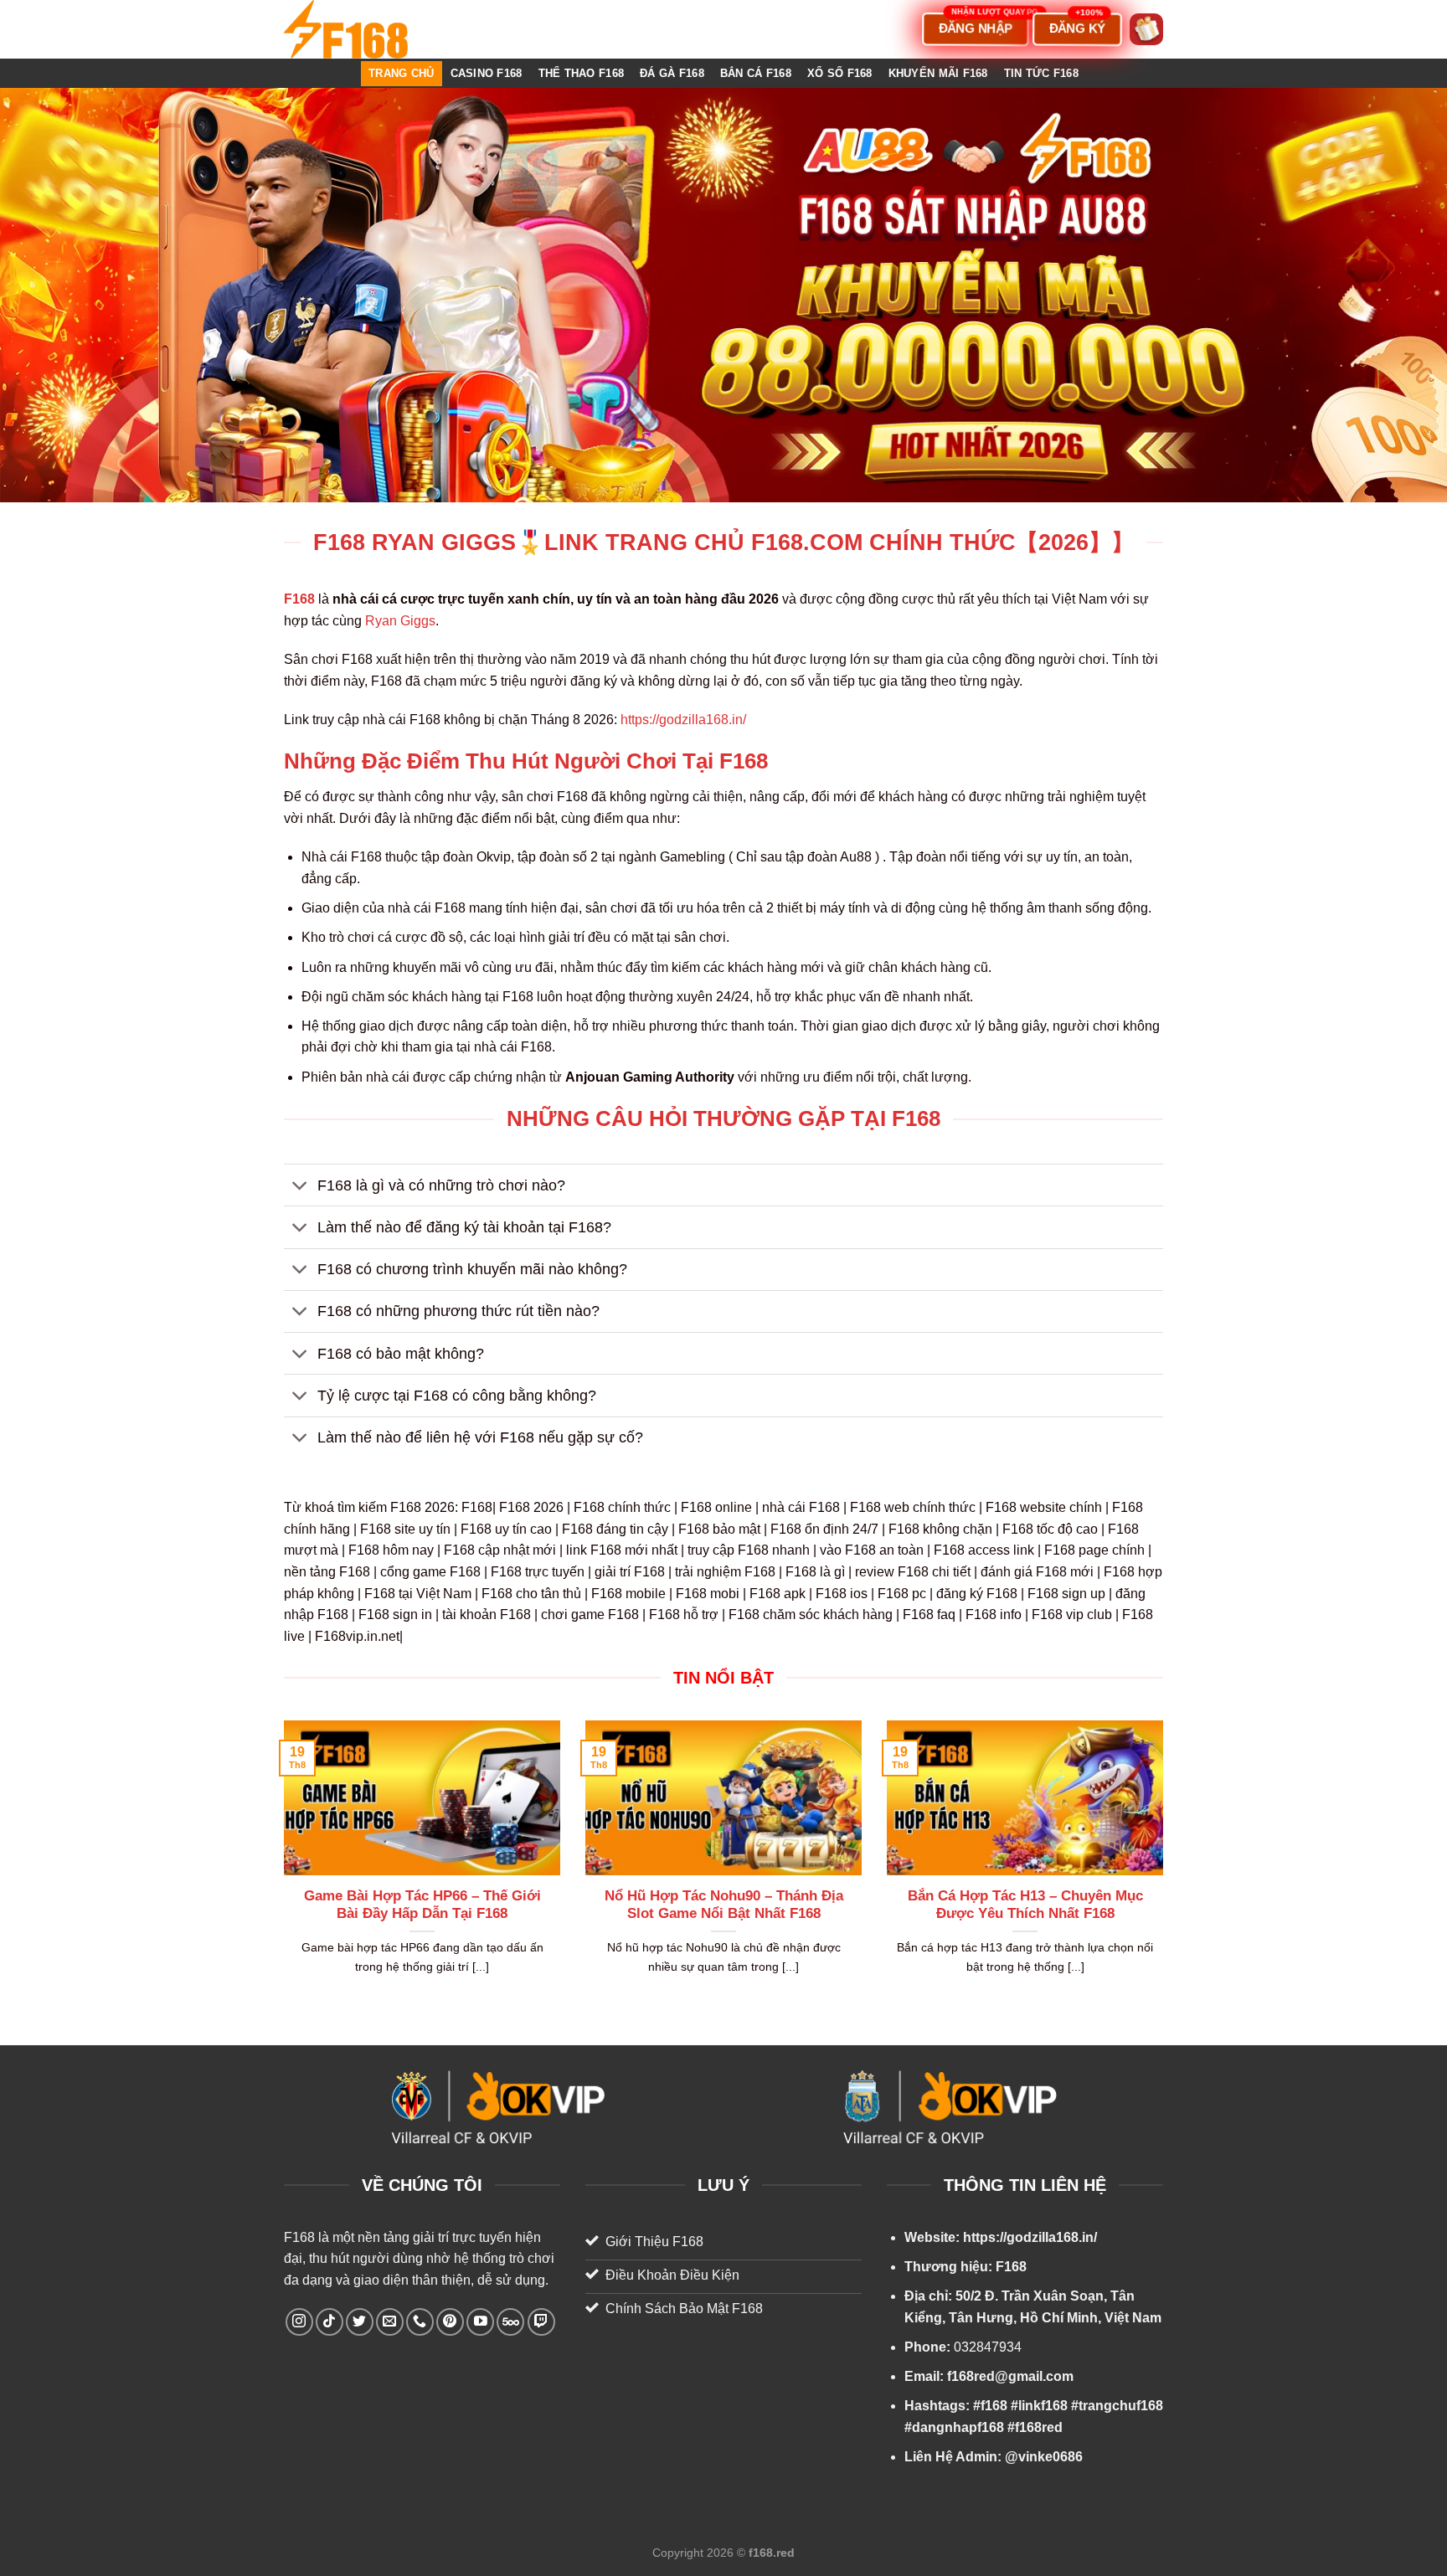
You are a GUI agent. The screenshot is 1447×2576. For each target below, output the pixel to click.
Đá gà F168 (672, 73)
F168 (299, 2237)
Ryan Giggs (400, 621)
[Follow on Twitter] (360, 2322)
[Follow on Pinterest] (450, 2322)
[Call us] (420, 2322)
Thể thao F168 (581, 73)
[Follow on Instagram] (299, 2322)
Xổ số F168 (840, 73)
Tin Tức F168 (1041, 73)
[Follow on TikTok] (330, 2322)
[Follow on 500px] (510, 2322)
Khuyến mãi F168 (938, 73)
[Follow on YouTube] (480, 2322)
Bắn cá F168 (756, 73)
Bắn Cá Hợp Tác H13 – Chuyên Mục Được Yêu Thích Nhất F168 (1025, 1905)
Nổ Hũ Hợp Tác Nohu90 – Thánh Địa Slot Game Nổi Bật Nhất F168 (724, 1905)
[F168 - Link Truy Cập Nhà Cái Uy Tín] (368, 29)
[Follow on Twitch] (541, 2322)
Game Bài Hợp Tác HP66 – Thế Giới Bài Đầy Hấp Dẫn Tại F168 (422, 1905)
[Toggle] (300, 1187)
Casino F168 (487, 73)
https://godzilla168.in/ (683, 720)
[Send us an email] (390, 2322)
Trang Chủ (401, 73)
